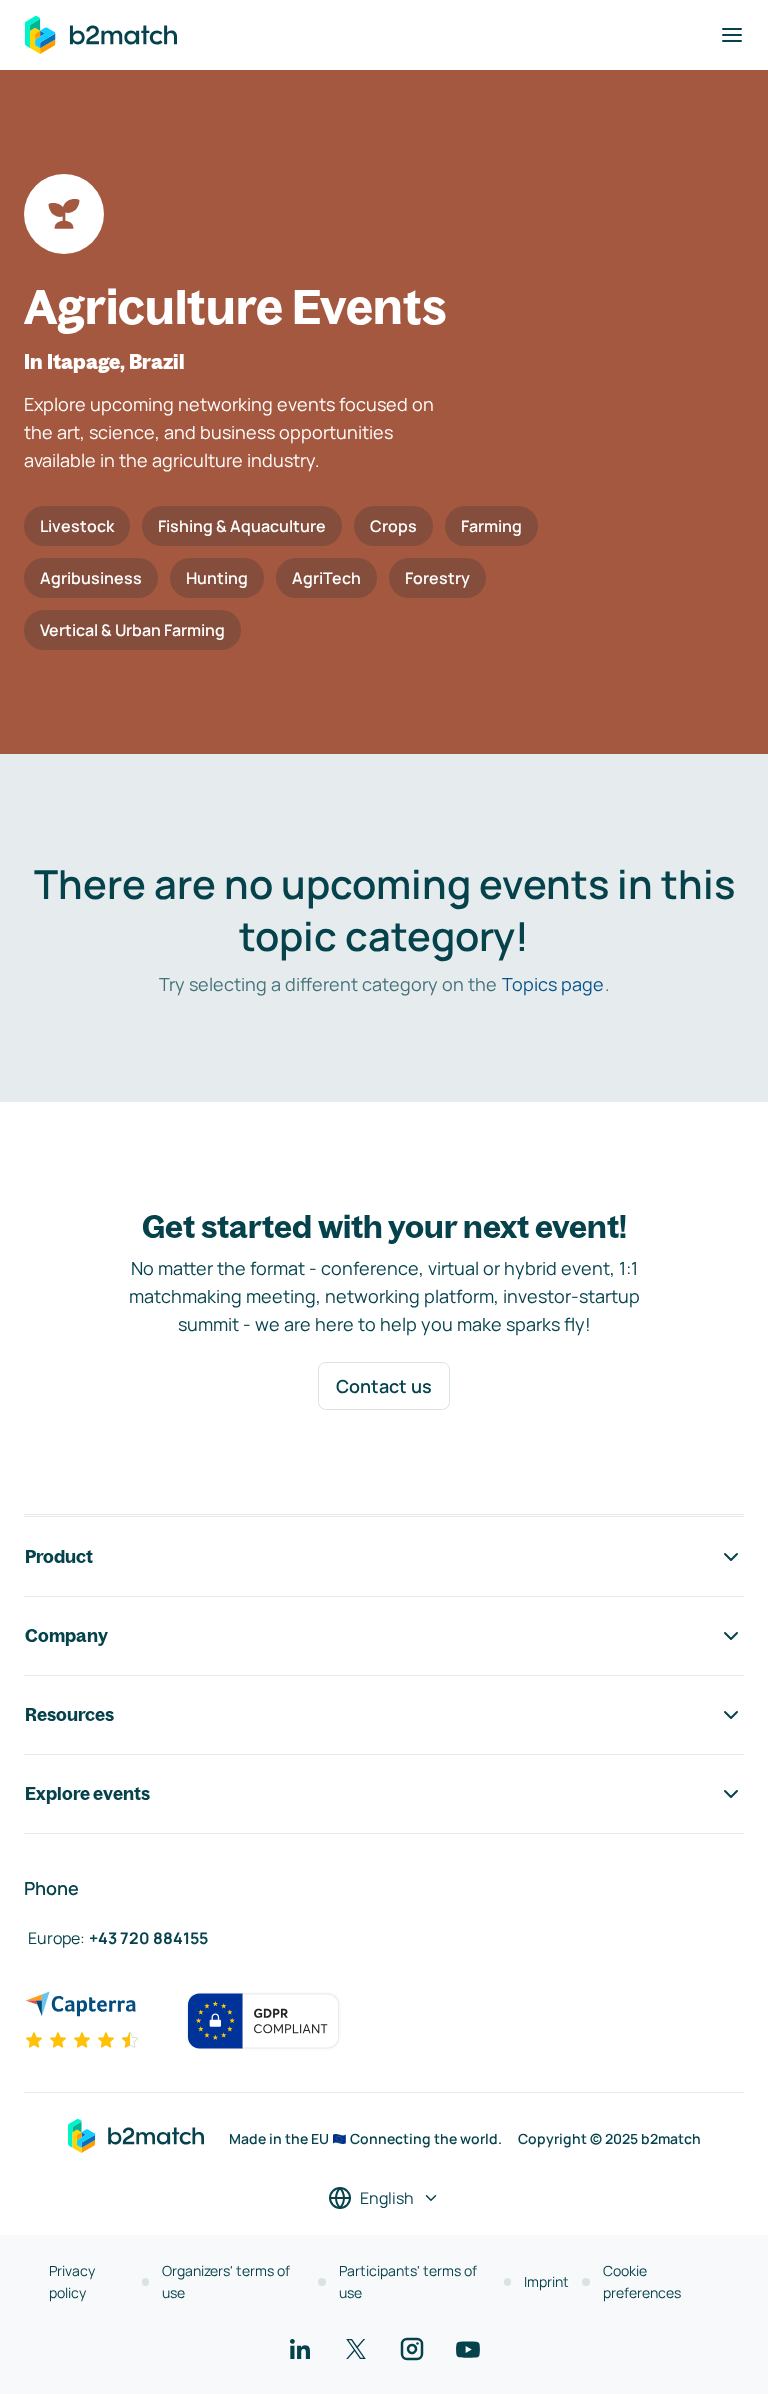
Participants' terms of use (408, 2281)
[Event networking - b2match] (101, 35)
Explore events (87, 1793)
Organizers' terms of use (226, 2281)
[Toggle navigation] (732, 35)
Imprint (546, 2281)
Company (66, 1635)
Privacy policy (72, 2281)
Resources (69, 1714)
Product (59, 1556)
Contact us (384, 1386)
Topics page (553, 984)
